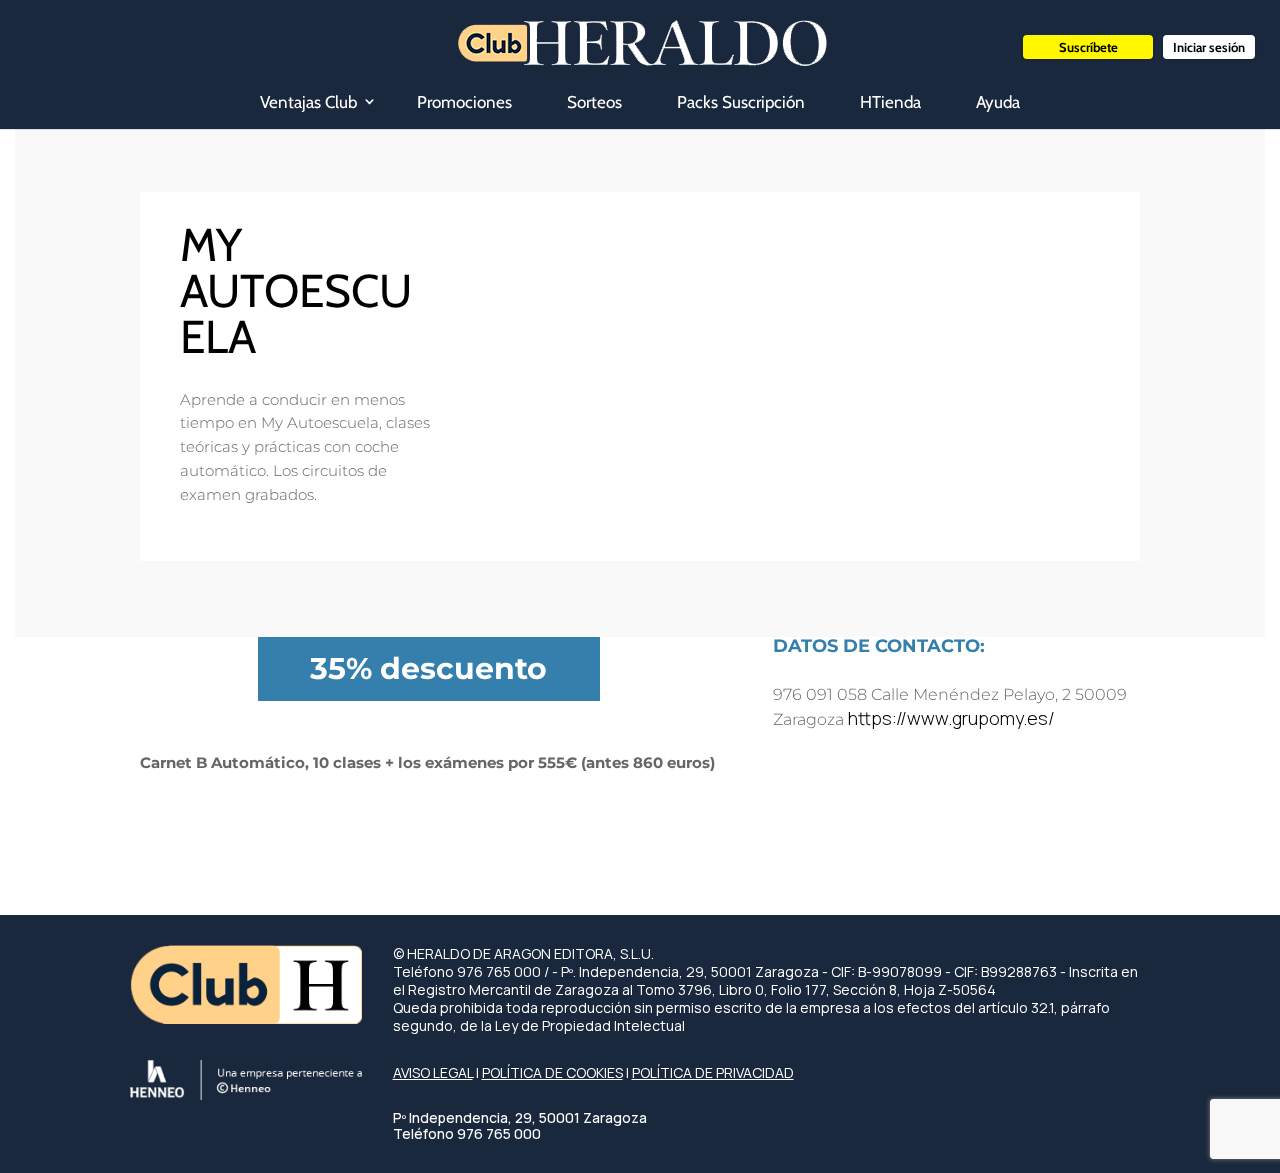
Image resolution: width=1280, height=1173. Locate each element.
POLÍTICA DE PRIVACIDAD (713, 1072)
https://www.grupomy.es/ (951, 718)
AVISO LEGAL (433, 1072)
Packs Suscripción (741, 102)
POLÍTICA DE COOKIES (552, 1072)
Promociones (464, 102)
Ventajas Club (308, 102)
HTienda (890, 102)
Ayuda (998, 102)
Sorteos (594, 102)
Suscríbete (1088, 47)
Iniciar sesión (1209, 47)
